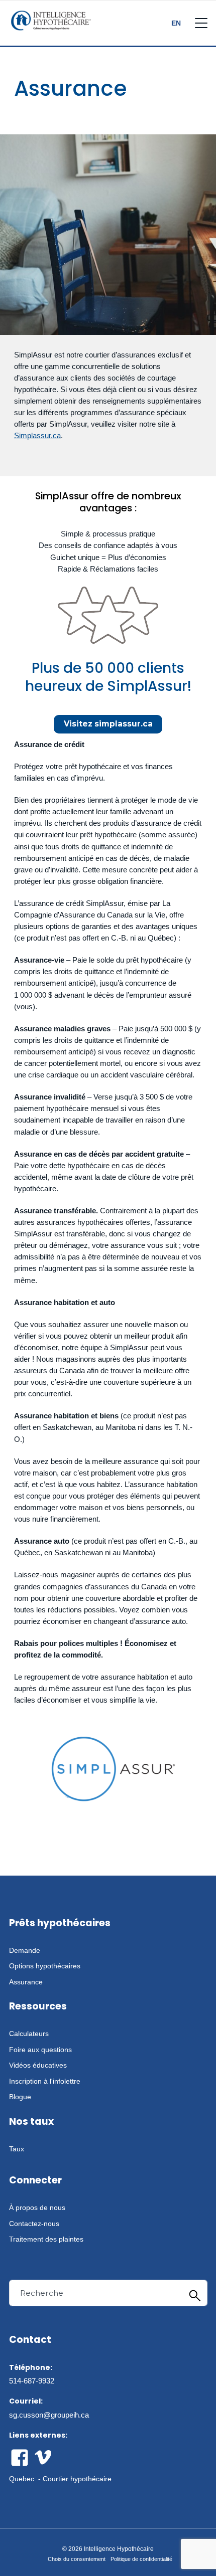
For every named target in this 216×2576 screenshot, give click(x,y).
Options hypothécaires (45, 1966)
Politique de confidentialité (141, 2559)
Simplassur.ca (37, 435)
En (176, 23)
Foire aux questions (40, 2050)
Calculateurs (29, 2034)
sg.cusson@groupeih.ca (49, 2415)
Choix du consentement (77, 2559)
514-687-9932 (32, 2381)
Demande (25, 1950)
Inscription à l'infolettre (45, 2081)
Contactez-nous (34, 2224)
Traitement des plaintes (46, 2239)
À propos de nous (37, 2207)
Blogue (20, 2097)
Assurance (26, 1982)
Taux (17, 2149)
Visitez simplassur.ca (108, 724)
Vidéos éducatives (38, 2065)
